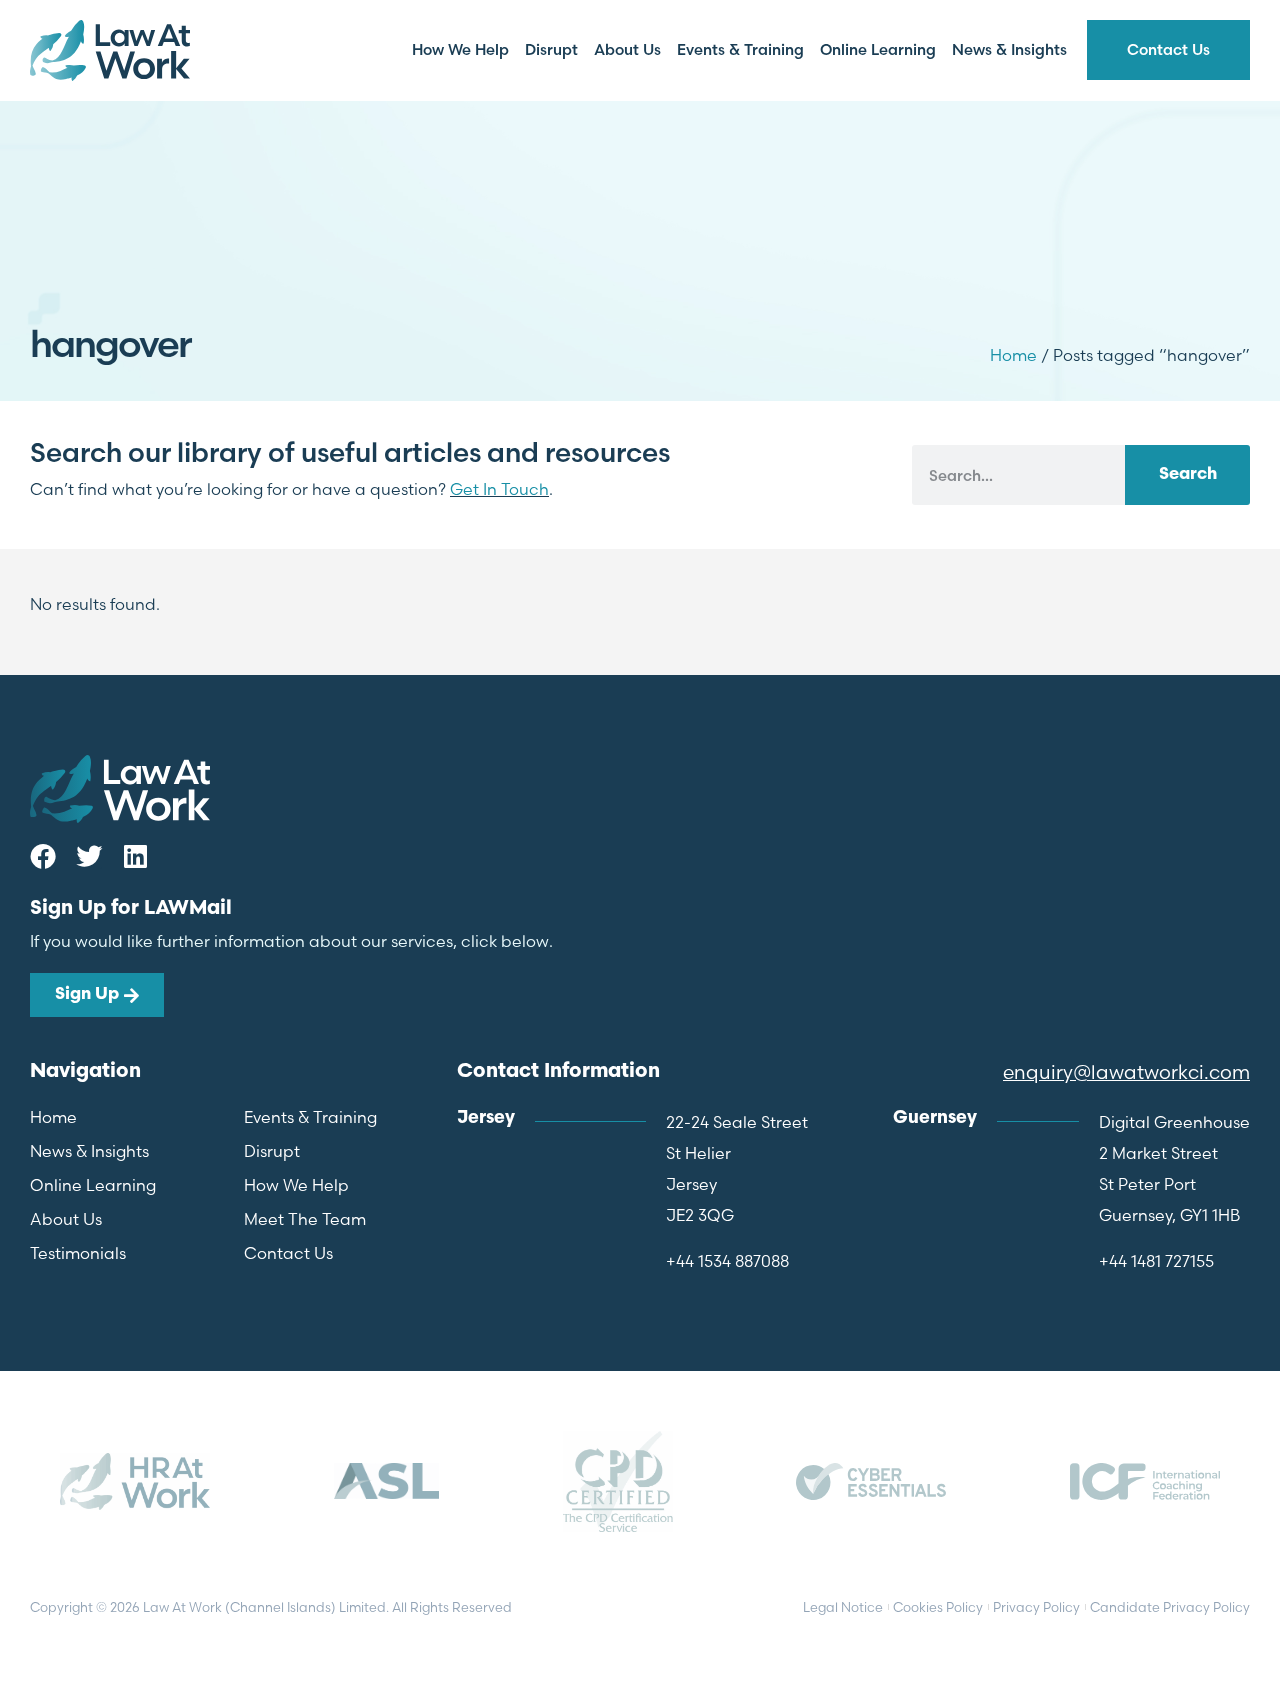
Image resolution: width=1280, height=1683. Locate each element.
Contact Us (1168, 49)
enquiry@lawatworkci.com (1126, 1072)
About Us (627, 49)
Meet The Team (305, 1219)
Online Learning (878, 49)
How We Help (460, 49)
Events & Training (740, 49)
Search (1188, 474)
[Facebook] (43, 856)
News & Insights (1009, 49)
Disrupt (551, 49)
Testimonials (78, 1253)
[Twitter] (89, 856)
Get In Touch (499, 489)
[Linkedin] (135, 856)
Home (1013, 355)
